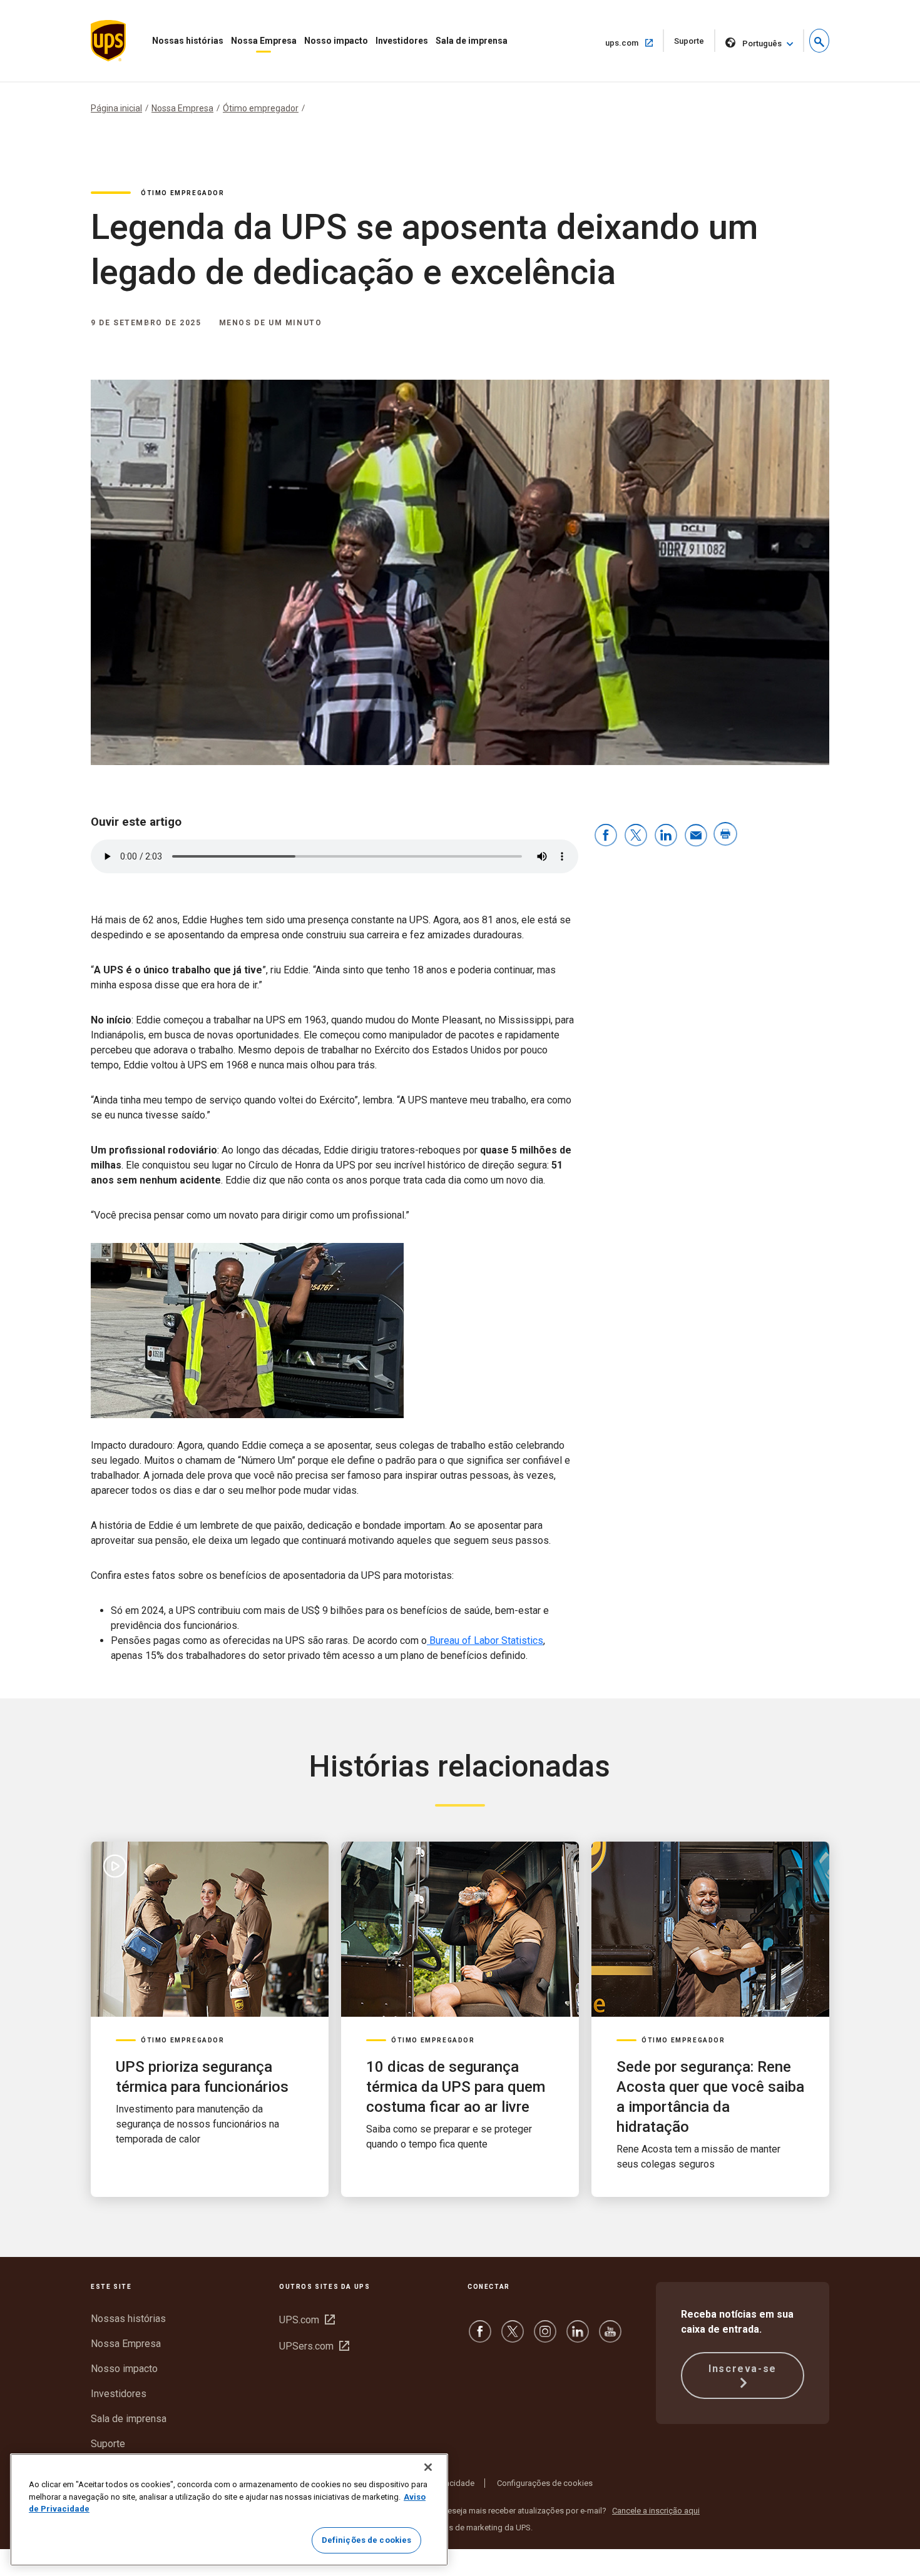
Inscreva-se (743, 2369)
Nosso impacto (336, 41)
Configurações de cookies (545, 2483)
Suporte (695, 44)
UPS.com (307, 2320)
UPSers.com (314, 2346)
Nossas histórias (188, 41)
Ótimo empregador (261, 108)
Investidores (402, 41)
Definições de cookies (367, 2540)
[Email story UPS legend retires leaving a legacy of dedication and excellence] (696, 836)
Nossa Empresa (264, 41)
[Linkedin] (578, 2337)
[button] (819, 41)
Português (762, 43)
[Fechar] (428, 2467)
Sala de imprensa (472, 41)
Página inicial (116, 108)
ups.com (634, 43)
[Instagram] (545, 2337)
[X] (513, 2337)
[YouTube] (610, 2337)
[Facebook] (480, 2337)
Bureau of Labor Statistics (485, 1640)
